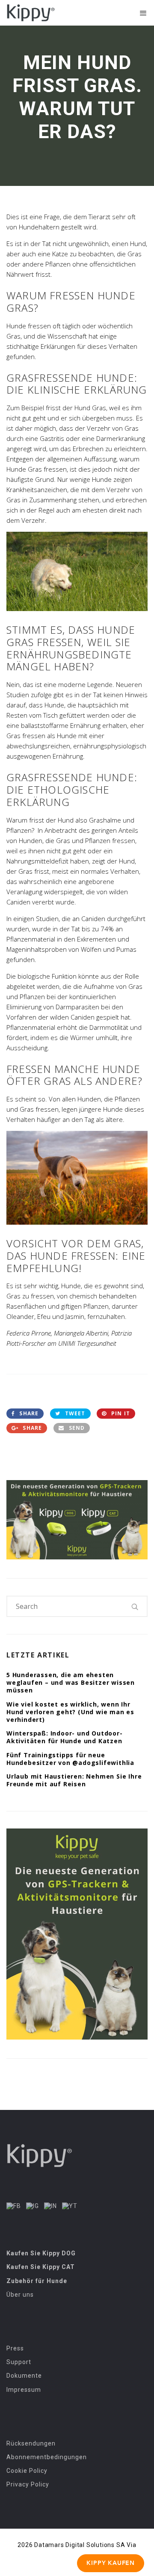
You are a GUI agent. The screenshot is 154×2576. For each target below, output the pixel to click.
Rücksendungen (31, 2443)
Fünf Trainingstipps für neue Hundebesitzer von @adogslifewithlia (70, 1759)
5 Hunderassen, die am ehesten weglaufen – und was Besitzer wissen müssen (71, 1682)
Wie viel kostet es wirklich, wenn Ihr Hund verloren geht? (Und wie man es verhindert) (70, 1712)
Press (15, 2348)
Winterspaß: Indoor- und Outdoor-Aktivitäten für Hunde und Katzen (65, 1737)
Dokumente (24, 2376)
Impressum (24, 2390)
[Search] (135, 1606)
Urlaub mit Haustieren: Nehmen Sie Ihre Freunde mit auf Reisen (74, 1780)
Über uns (20, 2295)
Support (19, 2362)
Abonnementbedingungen (47, 2457)
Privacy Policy (28, 2484)
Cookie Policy (27, 2471)
